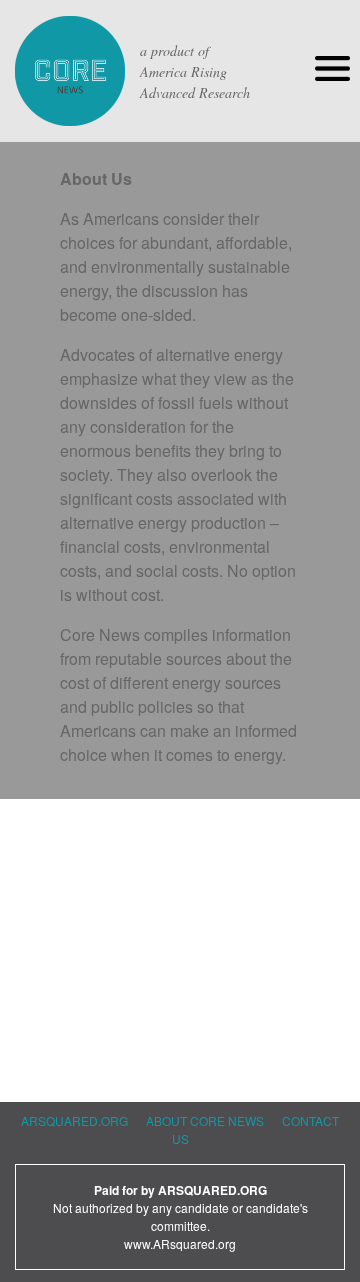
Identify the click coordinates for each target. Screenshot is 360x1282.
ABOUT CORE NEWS (205, 1120)
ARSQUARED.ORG (74, 1120)
